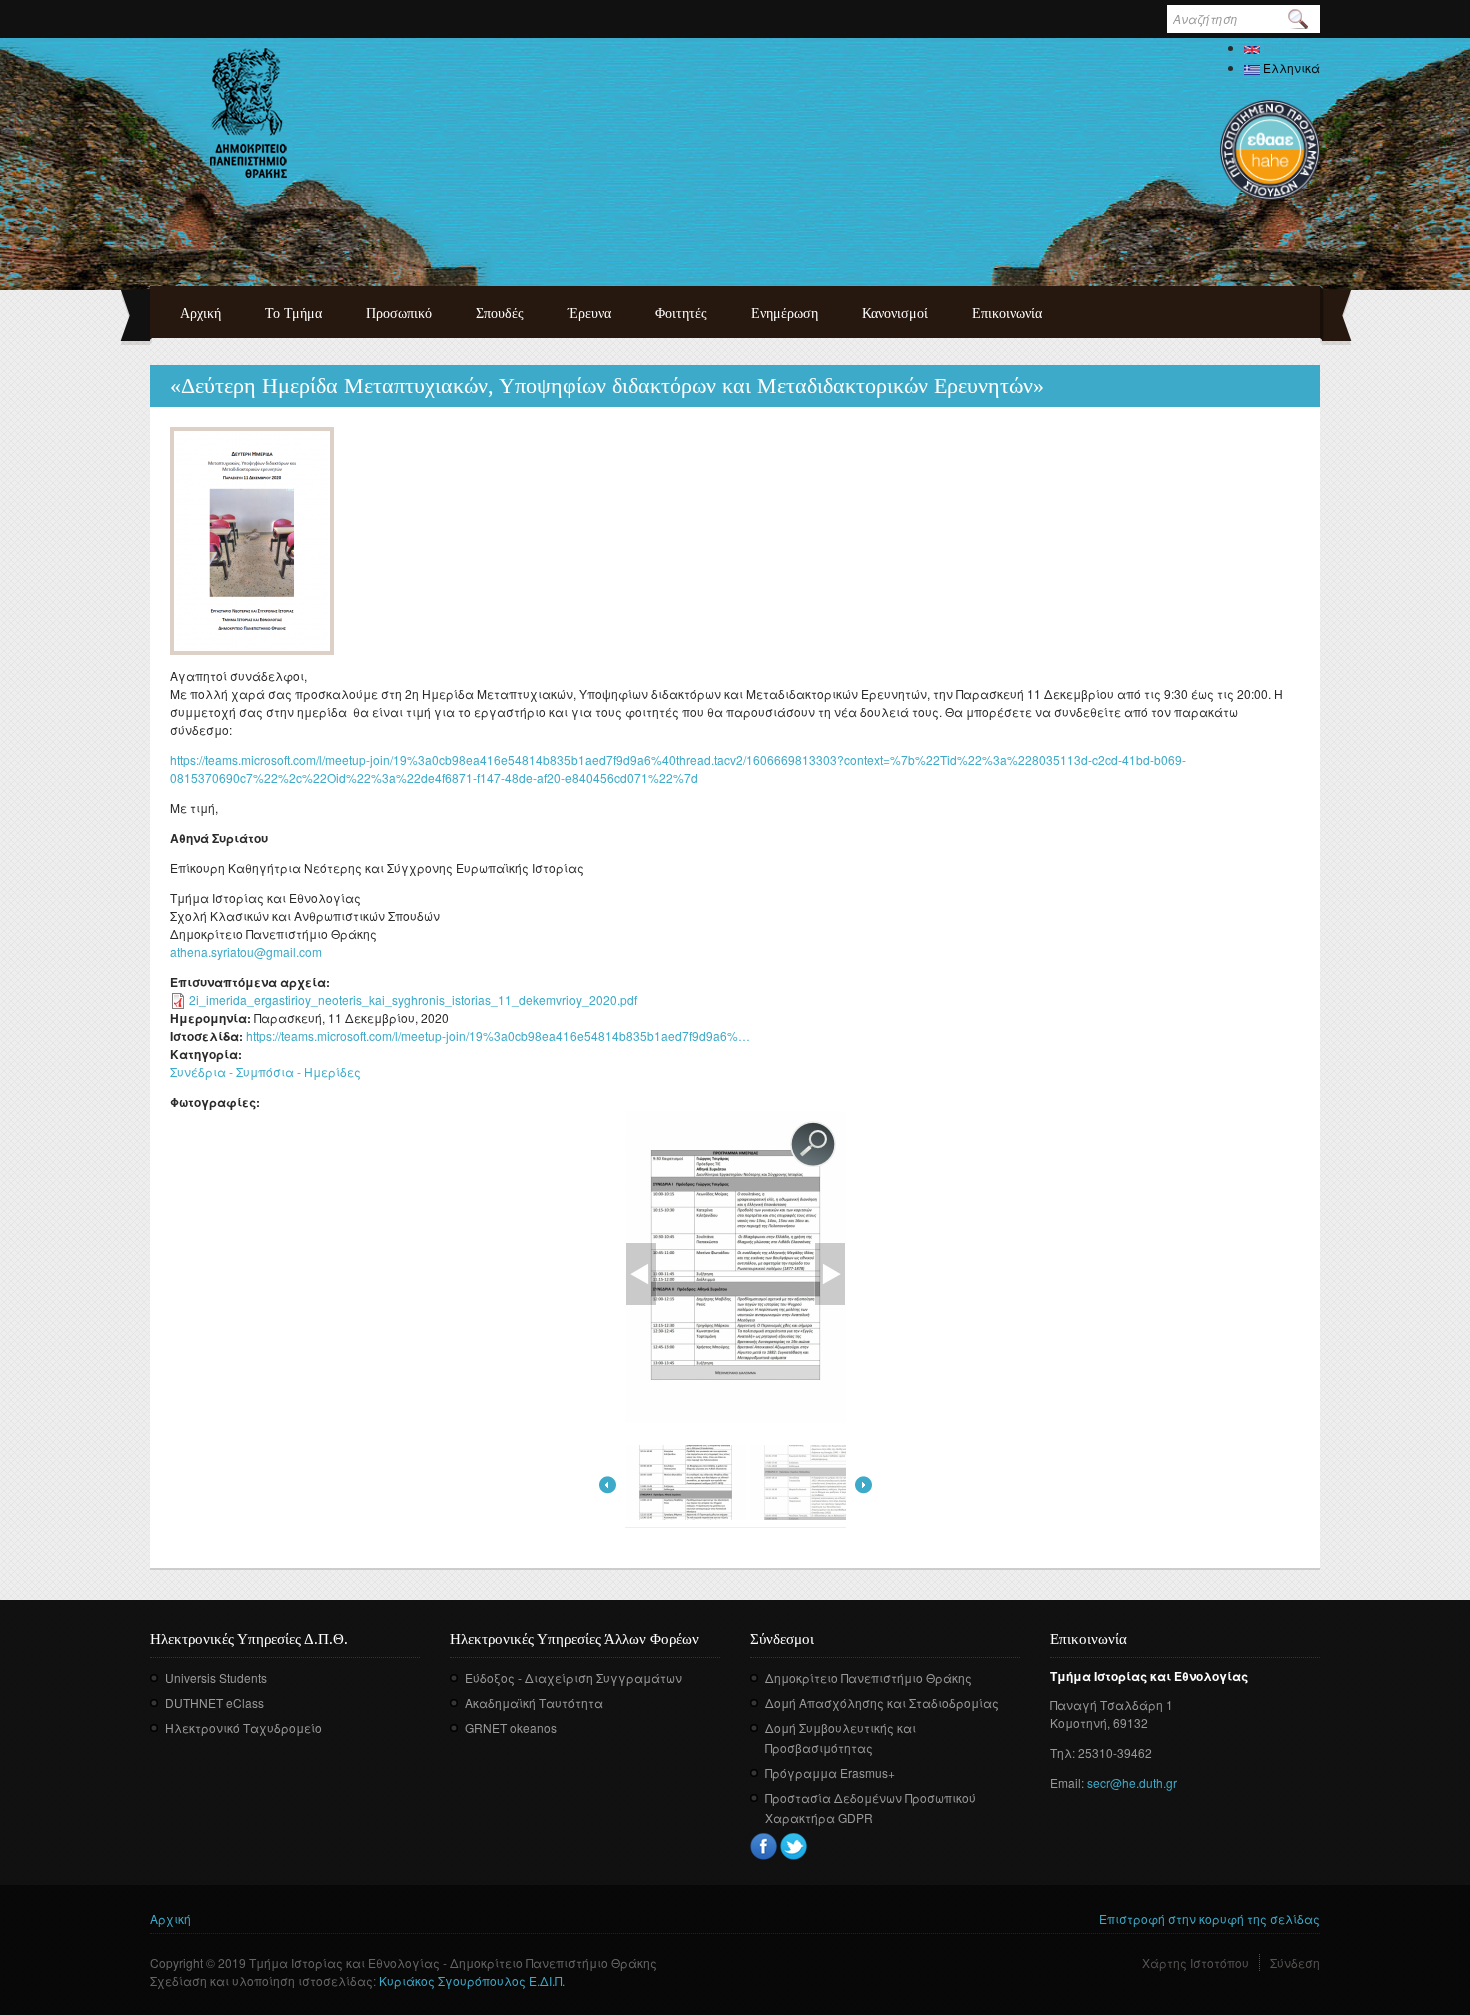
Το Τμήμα (293, 313)
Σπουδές (500, 313)
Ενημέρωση (784, 313)
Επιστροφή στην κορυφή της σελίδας (1209, 1918)
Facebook (763, 1846)
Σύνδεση (1295, 1962)
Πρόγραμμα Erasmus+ (830, 1772)
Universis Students (216, 1677)
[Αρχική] (248, 113)
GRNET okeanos (511, 1727)
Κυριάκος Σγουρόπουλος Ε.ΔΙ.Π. (472, 1980)
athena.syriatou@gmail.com (246, 951)
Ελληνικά (1290, 67)
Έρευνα (589, 313)
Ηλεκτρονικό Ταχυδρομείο (243, 1727)
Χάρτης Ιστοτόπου (1195, 1962)
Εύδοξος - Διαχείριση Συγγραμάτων (573, 1677)
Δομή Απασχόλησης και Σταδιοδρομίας (882, 1702)
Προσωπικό (399, 313)
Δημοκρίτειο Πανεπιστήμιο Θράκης (868, 1677)
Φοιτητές (681, 313)
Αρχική (200, 313)
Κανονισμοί (895, 313)
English (1282, 47)
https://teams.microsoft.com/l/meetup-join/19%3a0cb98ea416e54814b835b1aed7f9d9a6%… (498, 1035)
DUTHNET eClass (214, 1702)
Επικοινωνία (1007, 313)
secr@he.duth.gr (1132, 1782)
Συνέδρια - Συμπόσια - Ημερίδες (265, 1071)
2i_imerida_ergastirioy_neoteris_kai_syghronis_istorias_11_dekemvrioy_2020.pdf (413, 999)
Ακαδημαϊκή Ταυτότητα (534, 1702)
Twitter (793, 1846)
